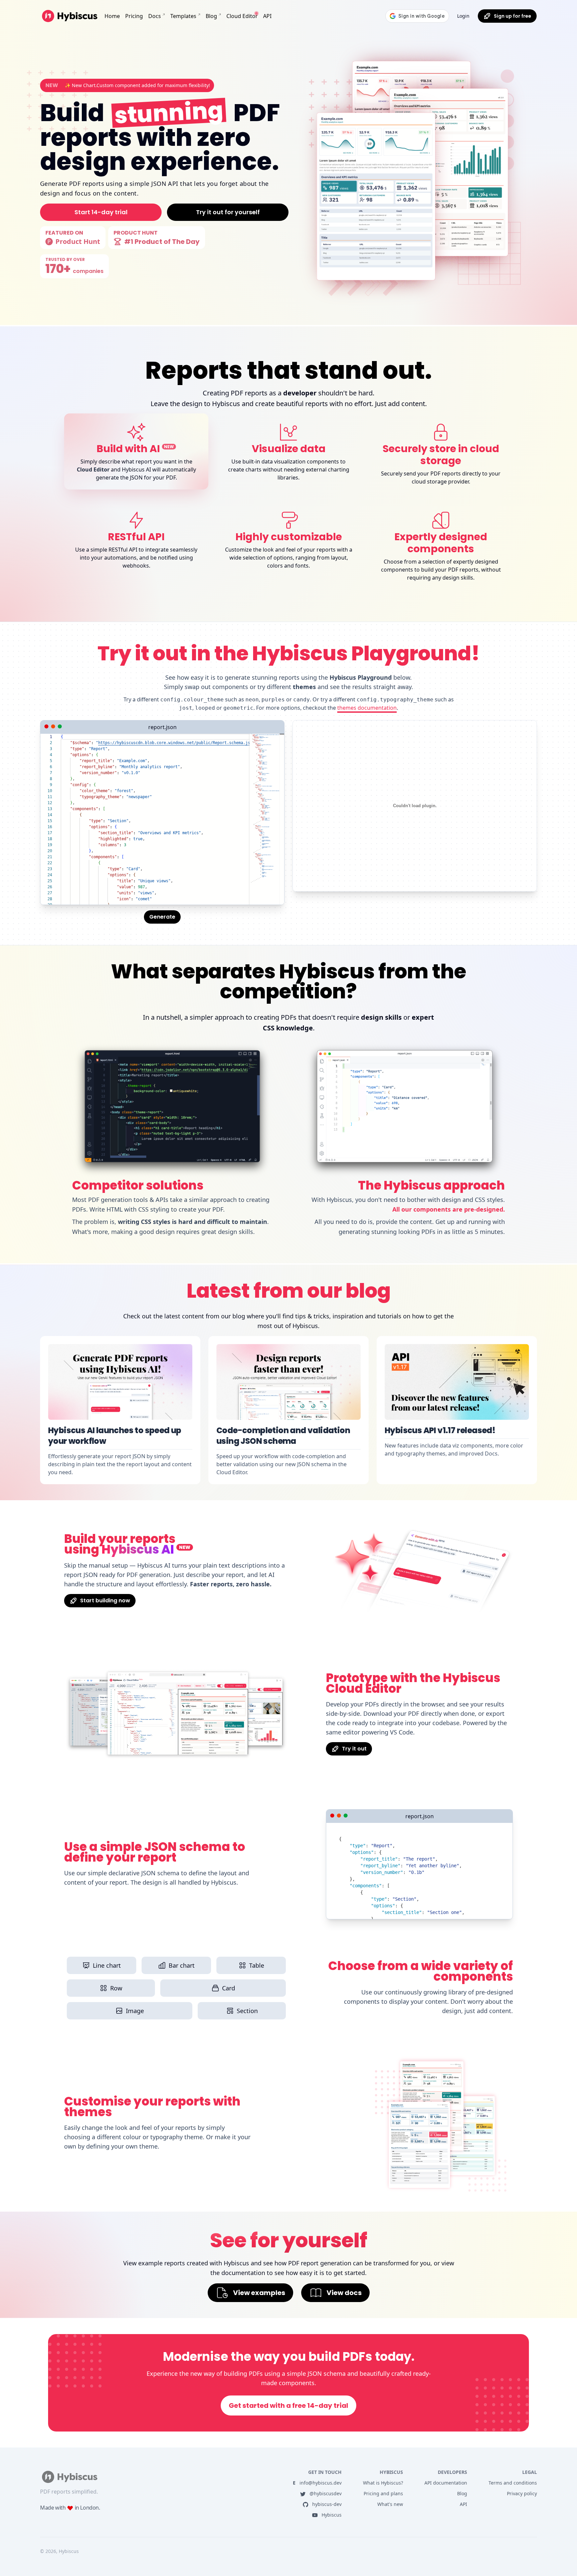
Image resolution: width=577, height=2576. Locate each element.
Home (112, 16)
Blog (211, 16)
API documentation (446, 2483)
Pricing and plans (383, 2493)
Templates (183, 16)
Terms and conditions (513, 2483)
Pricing (134, 16)
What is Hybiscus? (383, 2483)
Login (463, 16)
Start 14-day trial (101, 212)
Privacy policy (522, 2493)
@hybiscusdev (325, 2493)
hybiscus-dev (326, 2504)
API (267, 16)
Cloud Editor (242, 16)
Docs (155, 16)
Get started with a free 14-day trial (288, 2405)
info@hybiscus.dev (317, 2483)
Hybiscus (331, 2515)
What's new (390, 2504)
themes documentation (367, 708)
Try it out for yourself (228, 212)
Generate (162, 917)
